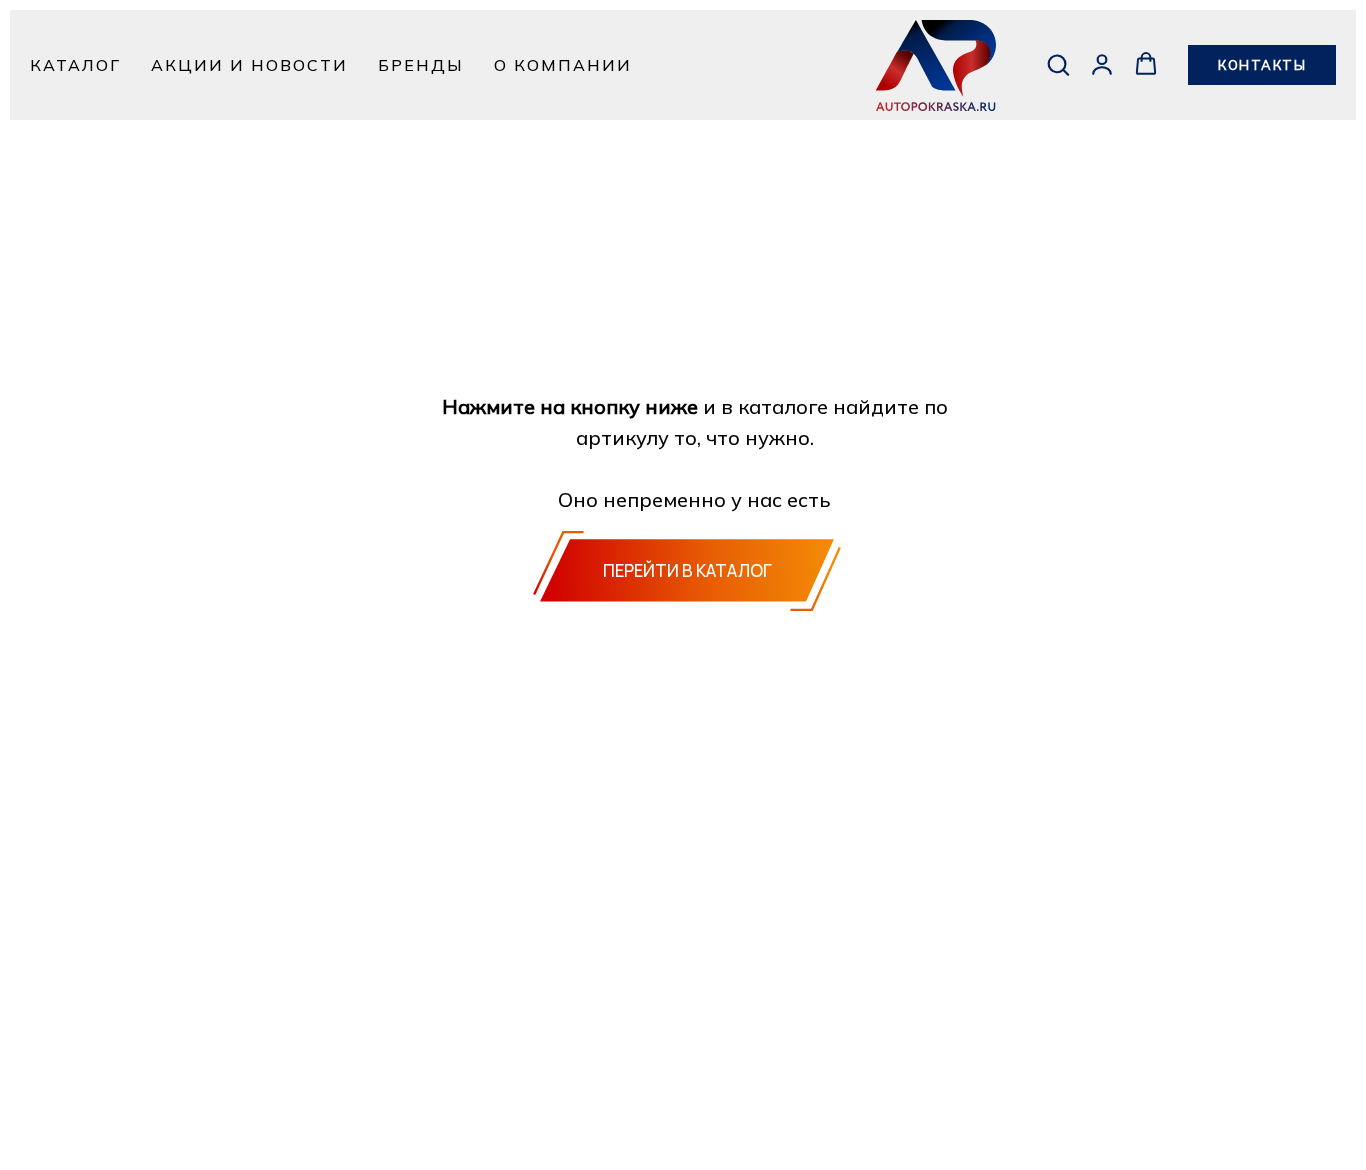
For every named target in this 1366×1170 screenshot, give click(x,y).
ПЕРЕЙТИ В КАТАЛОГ (687, 570)
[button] (1058, 64)
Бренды (421, 65)
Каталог (75, 65)
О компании (563, 65)
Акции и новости (249, 65)
